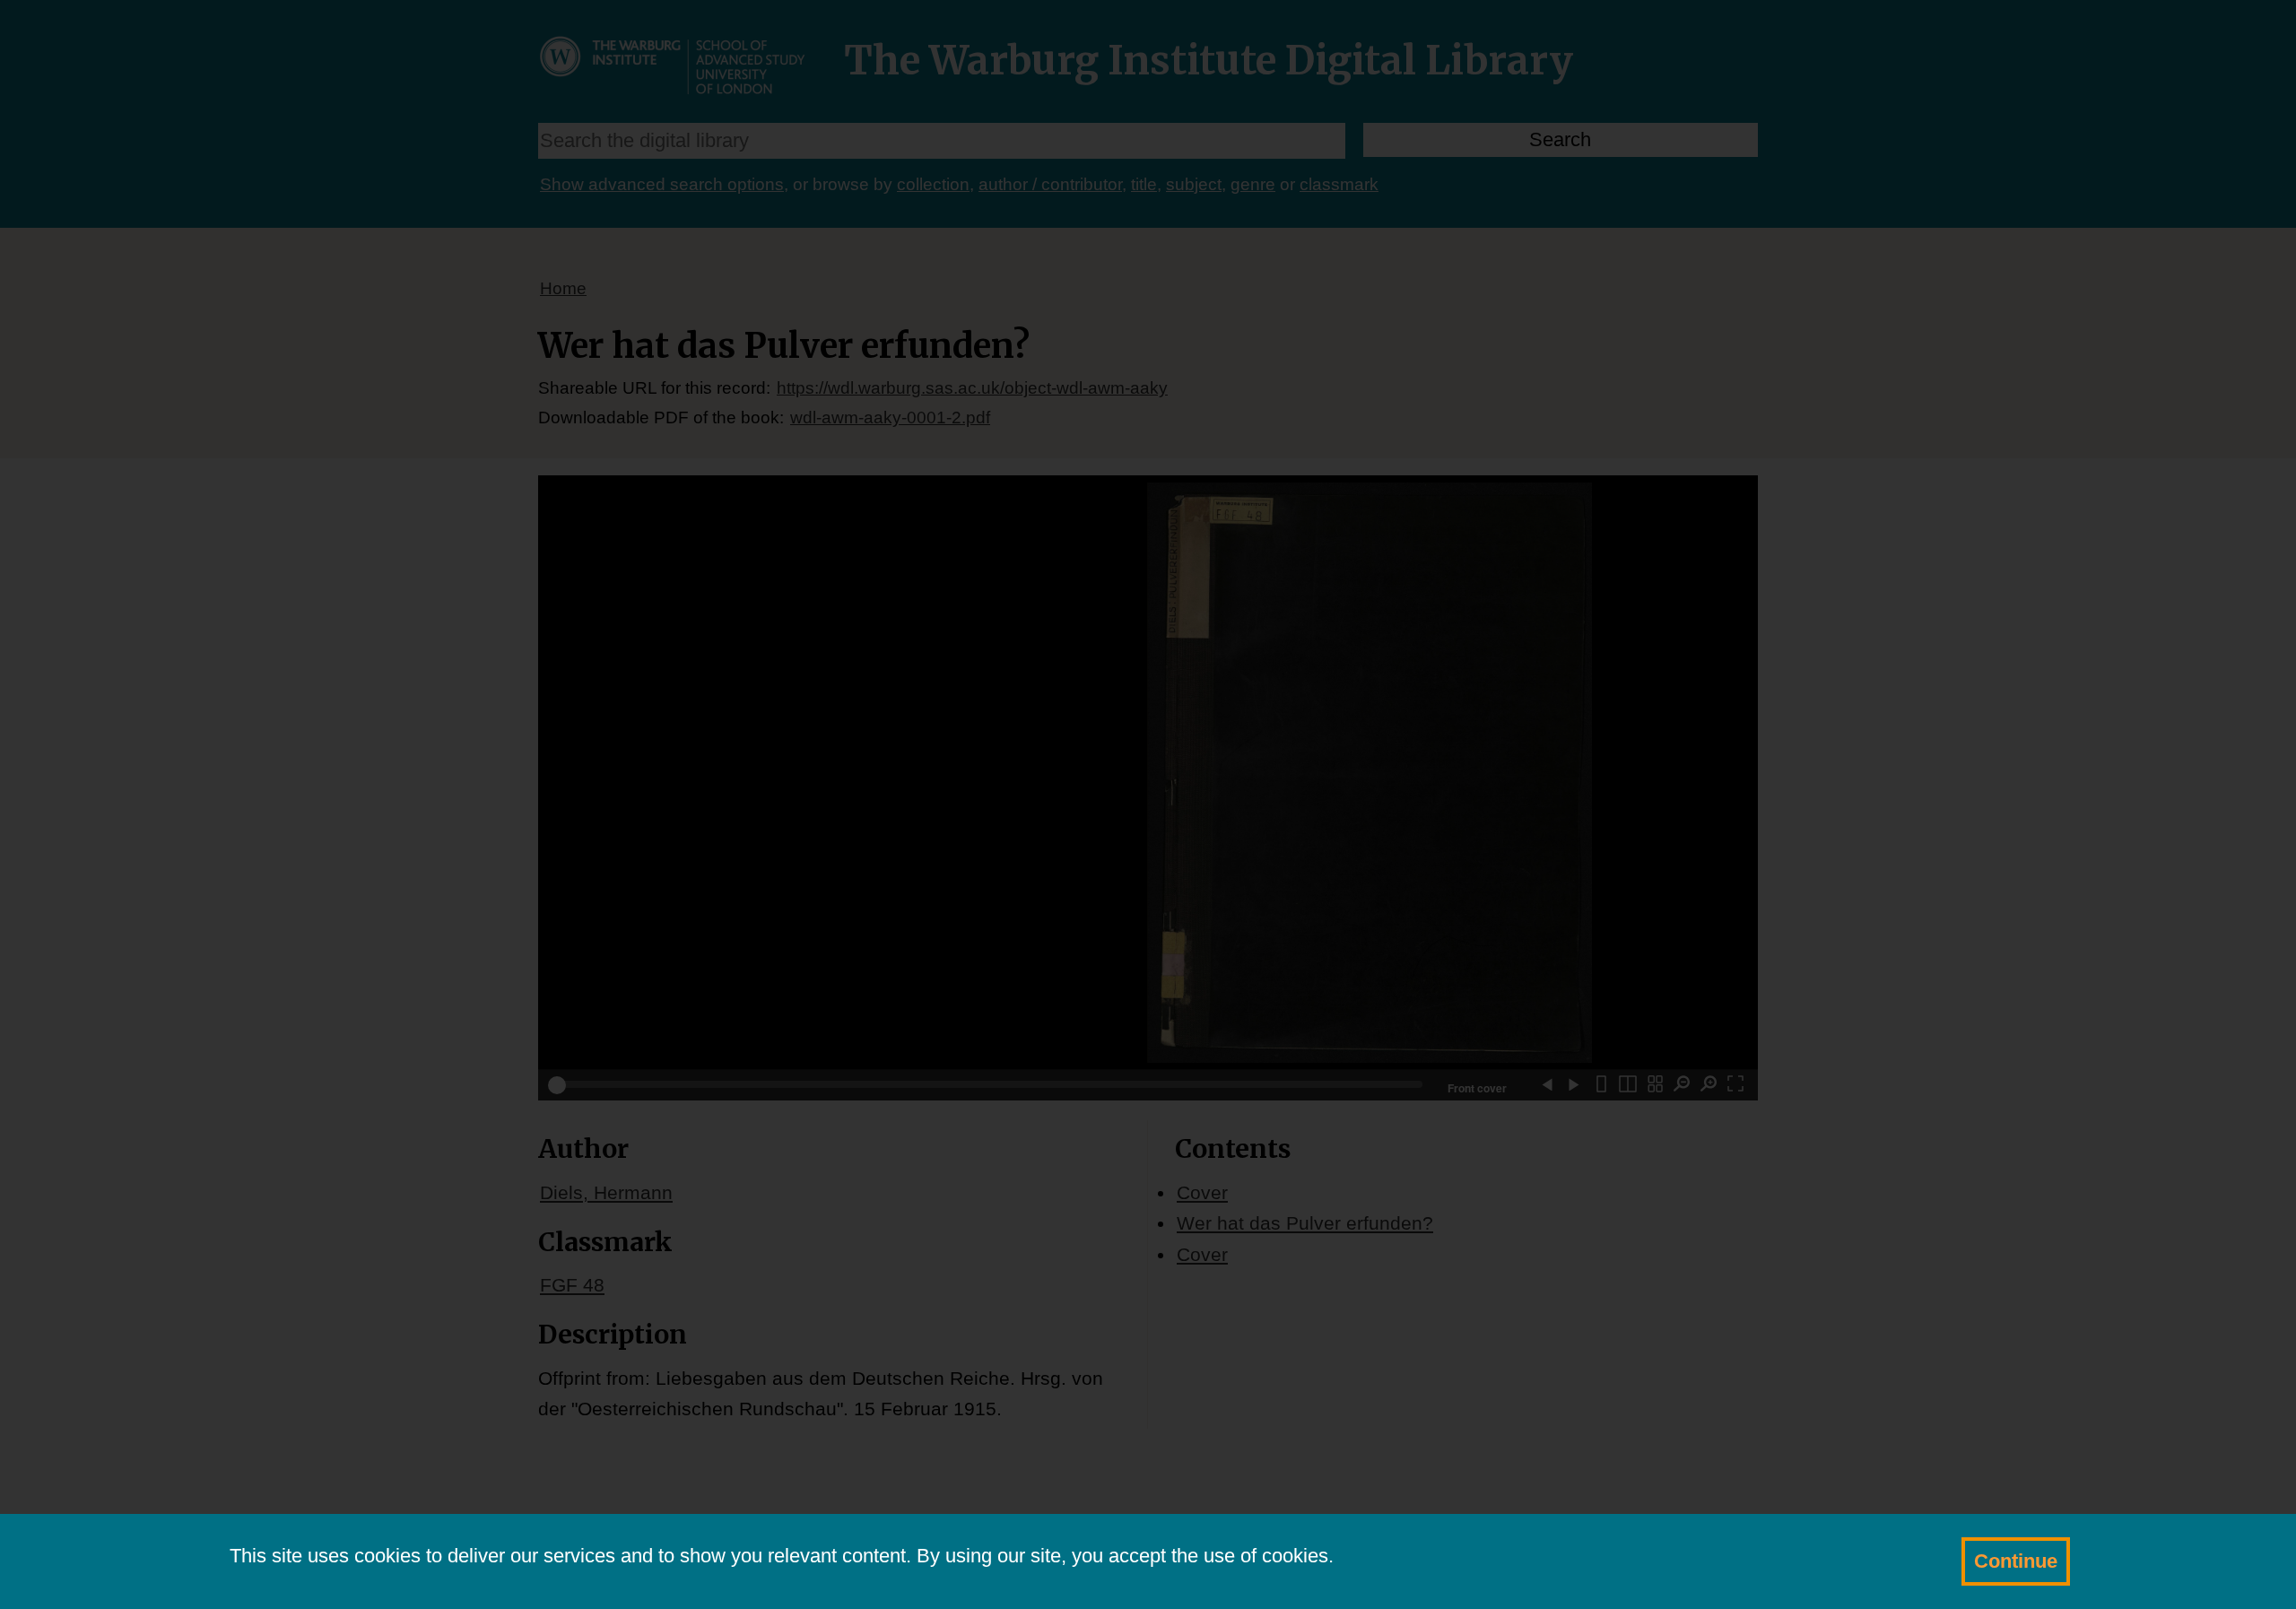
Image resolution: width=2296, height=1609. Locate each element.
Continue (2016, 1561)
